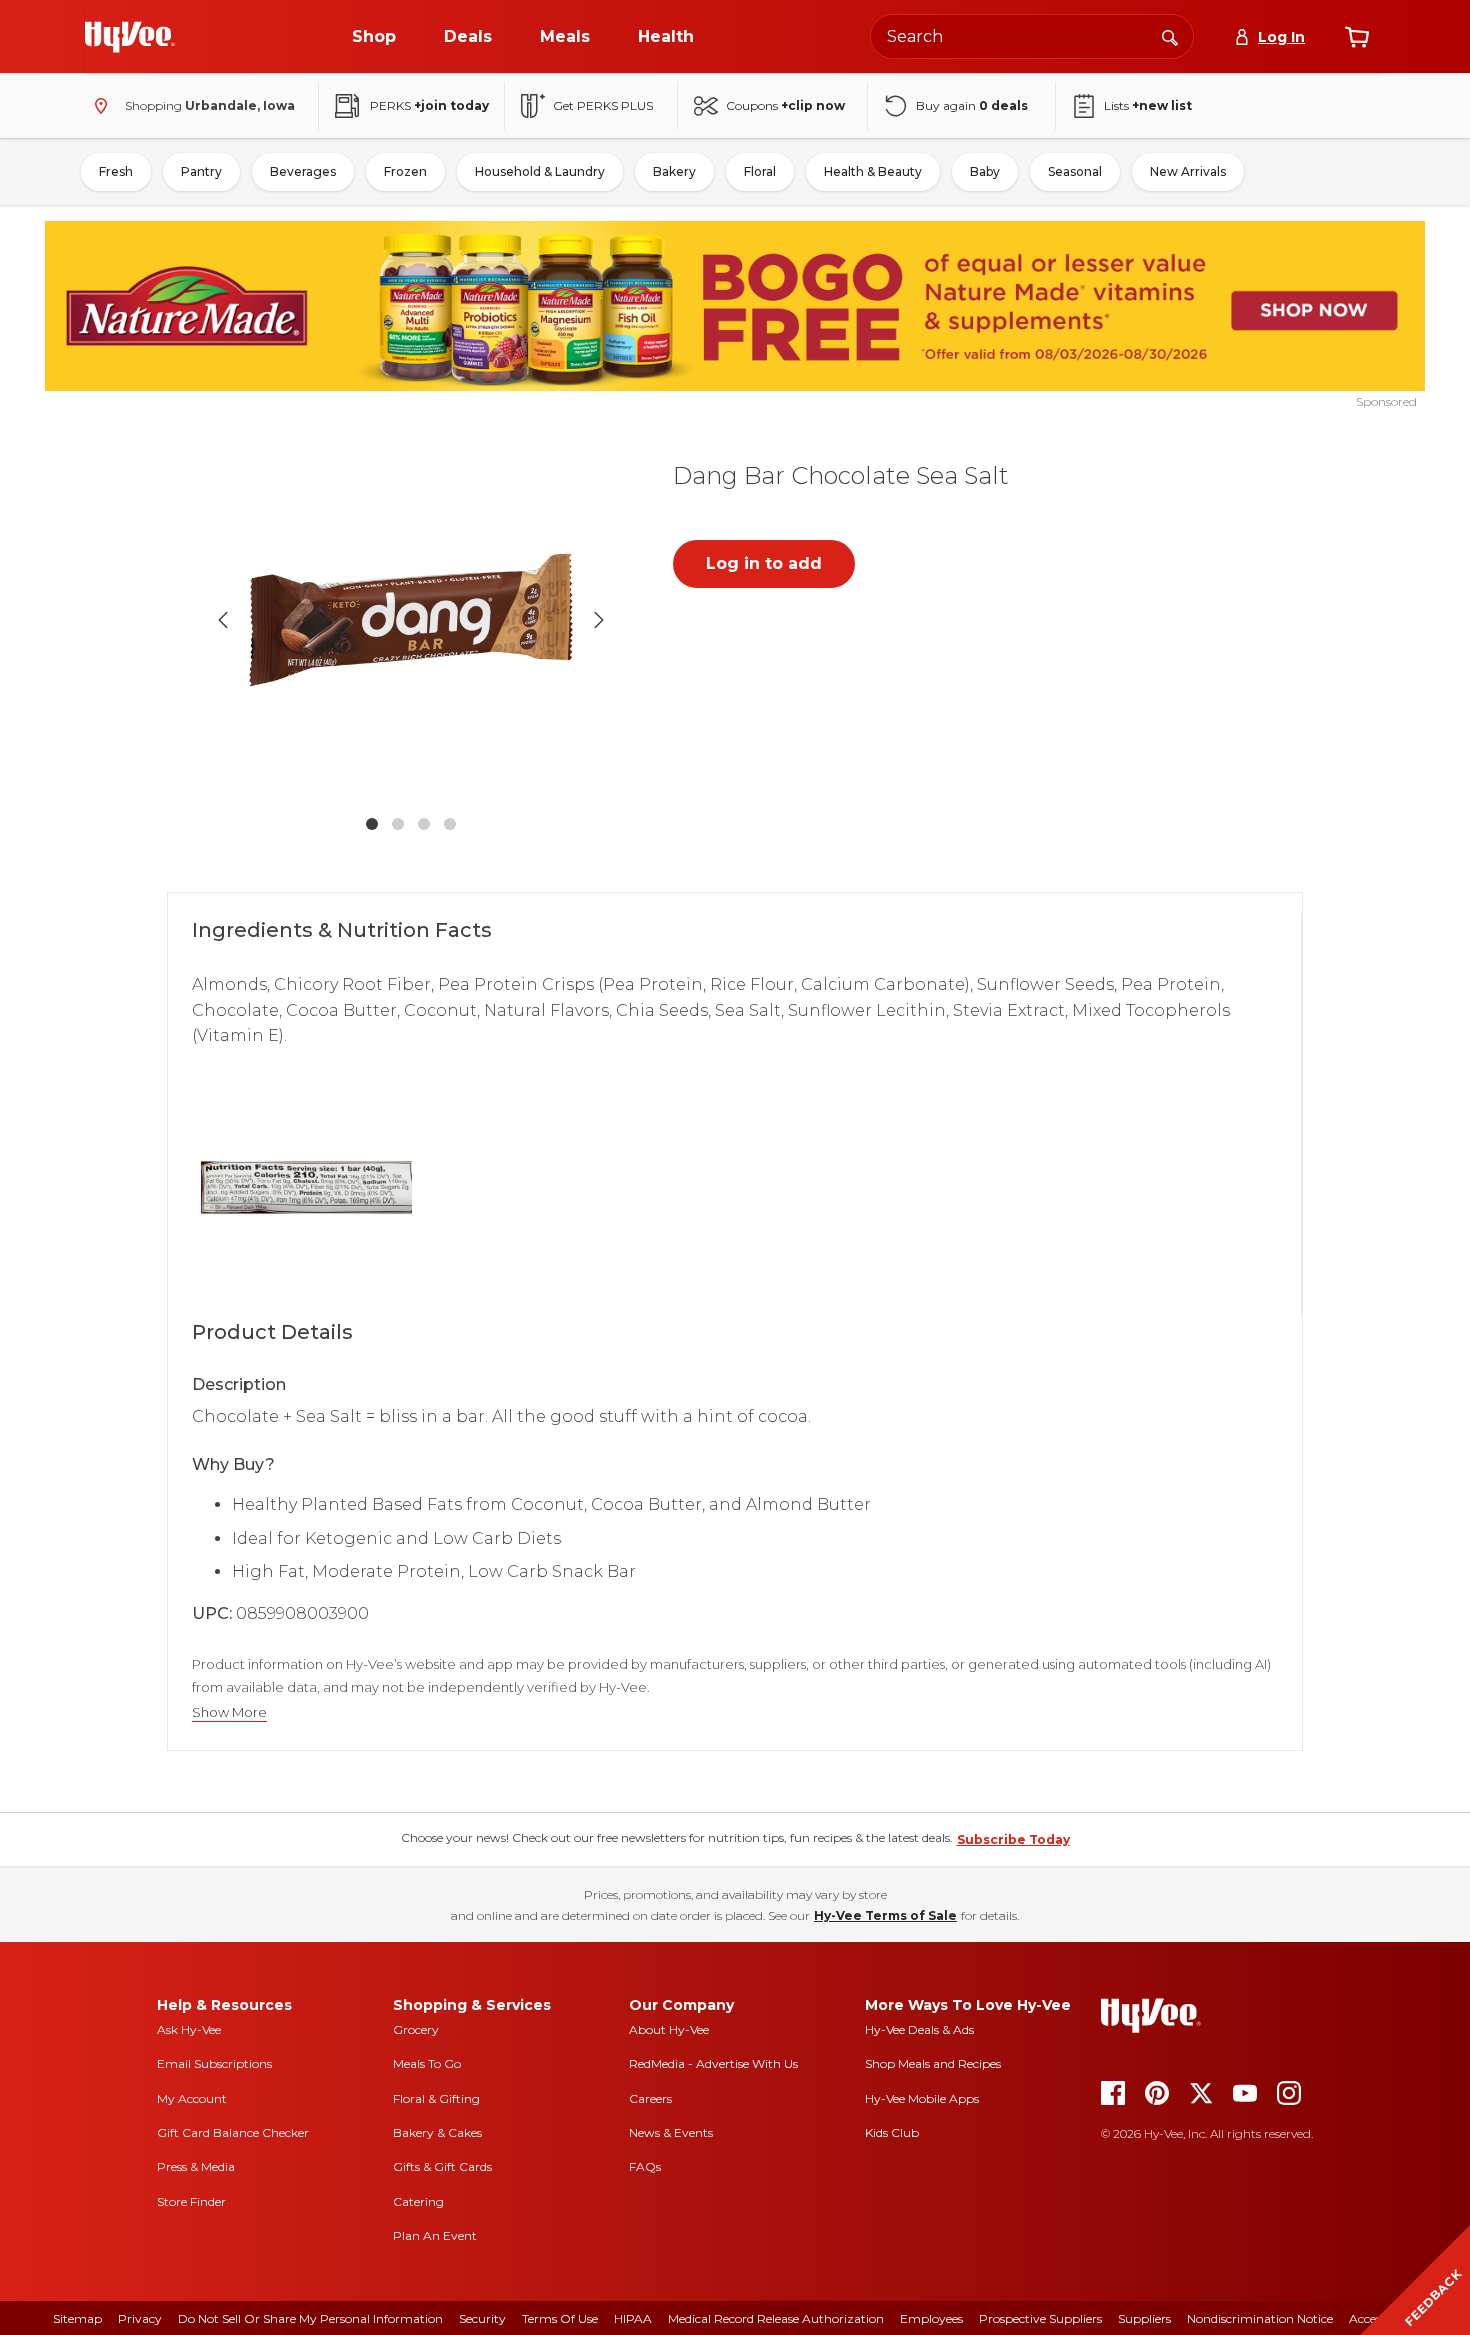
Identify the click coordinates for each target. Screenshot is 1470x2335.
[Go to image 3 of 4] (424, 824)
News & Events (671, 2132)
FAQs (645, 2166)
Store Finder (191, 2201)
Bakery (674, 171)
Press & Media (196, 2166)
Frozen (405, 171)
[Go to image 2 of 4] (398, 824)
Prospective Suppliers (1040, 2318)
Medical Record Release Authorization (776, 2318)
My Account (192, 2098)
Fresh (116, 171)
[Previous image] (223, 620)
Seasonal (1075, 171)
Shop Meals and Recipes (933, 2063)
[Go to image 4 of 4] (450, 824)
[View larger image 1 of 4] (411, 620)
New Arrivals (1188, 171)
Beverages (303, 171)
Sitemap (77, 2318)
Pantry (201, 171)
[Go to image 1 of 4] (372, 824)
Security (482, 2318)
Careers (650, 2098)
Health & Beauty (873, 171)
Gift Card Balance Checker (233, 2132)
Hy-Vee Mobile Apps (922, 2098)
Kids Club (892, 2132)
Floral (760, 171)
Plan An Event (435, 2235)
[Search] (1170, 36)
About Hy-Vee (669, 2029)
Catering (418, 2201)
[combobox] (1032, 36)
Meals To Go (427, 2063)
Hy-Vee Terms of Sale (885, 1915)
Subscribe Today (1013, 1839)
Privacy (140, 2318)
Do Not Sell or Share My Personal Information (310, 2318)
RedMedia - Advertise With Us (713, 2063)
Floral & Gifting (436, 2098)
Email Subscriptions (214, 2063)
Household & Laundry (540, 171)
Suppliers (1144, 2318)
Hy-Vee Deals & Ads (919, 2029)
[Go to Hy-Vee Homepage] (130, 37)
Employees (931, 2318)
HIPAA (633, 2318)
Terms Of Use (560, 2318)
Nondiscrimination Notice (1260, 2318)
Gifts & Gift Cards (442, 2166)
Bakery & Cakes (437, 2132)
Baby (985, 171)
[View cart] (1357, 37)
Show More (229, 1712)
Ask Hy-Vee (189, 2029)
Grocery (416, 2029)
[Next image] (599, 620)
